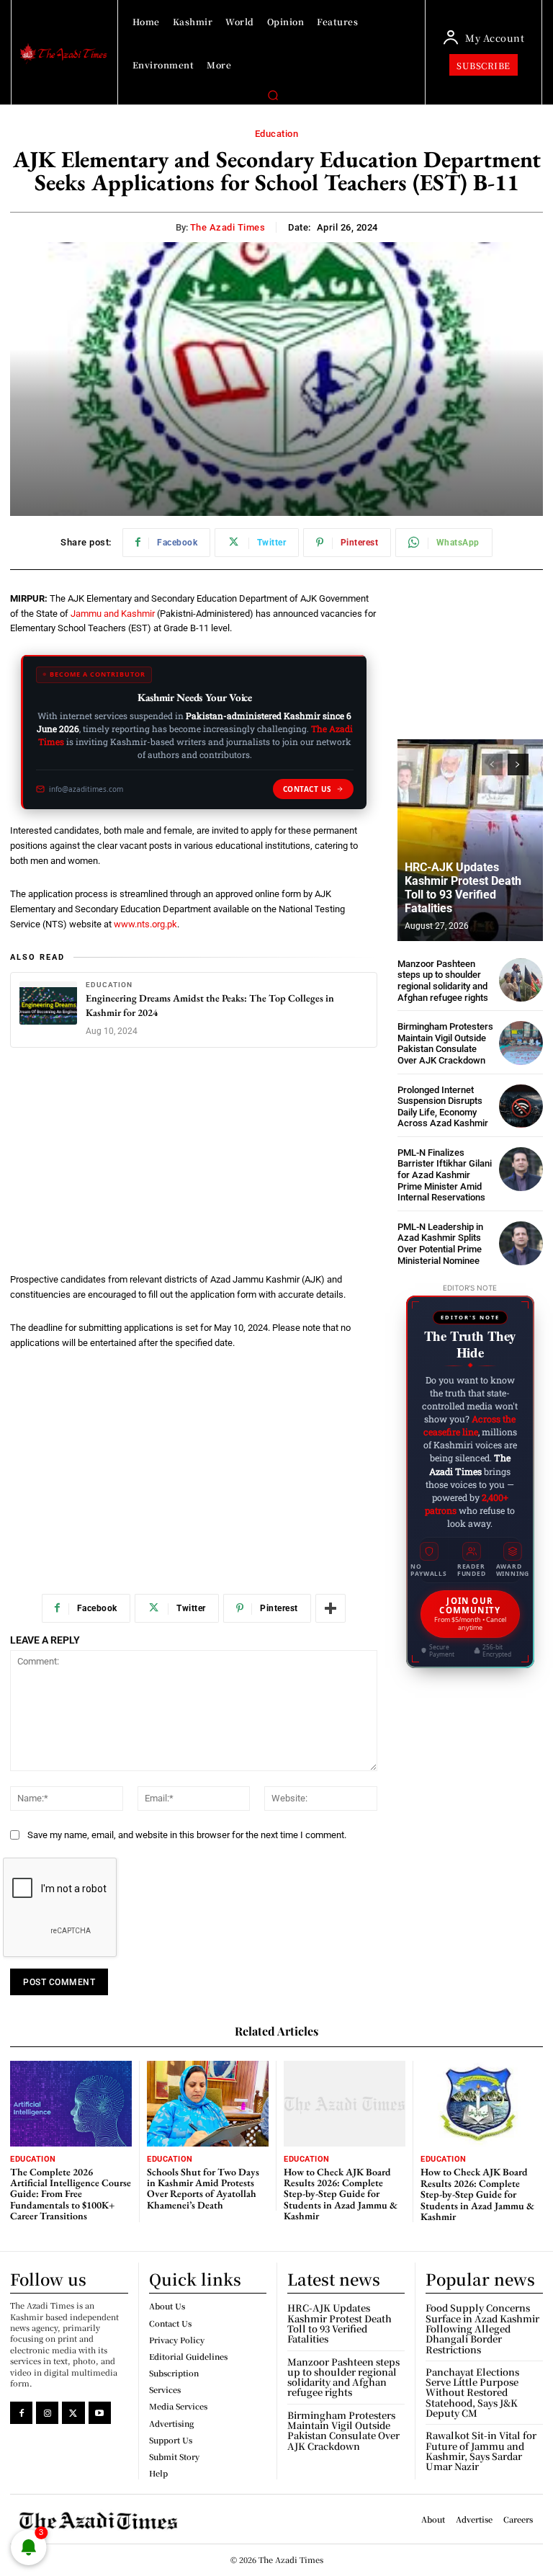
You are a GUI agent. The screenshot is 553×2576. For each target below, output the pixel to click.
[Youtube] (100, 2413)
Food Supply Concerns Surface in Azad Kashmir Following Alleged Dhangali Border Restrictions (482, 2328)
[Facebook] (21, 2413)
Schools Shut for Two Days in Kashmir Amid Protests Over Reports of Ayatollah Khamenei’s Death (203, 2188)
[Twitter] (73, 2413)
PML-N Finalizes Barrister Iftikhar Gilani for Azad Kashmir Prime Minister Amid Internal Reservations (445, 1175)
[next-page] (518, 765)
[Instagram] (47, 2413)
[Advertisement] (194, 1166)
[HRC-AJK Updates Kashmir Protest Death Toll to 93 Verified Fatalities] (470, 840)
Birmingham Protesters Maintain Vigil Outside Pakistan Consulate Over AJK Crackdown (445, 1043)
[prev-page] (492, 765)
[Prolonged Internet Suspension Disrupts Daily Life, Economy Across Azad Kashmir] (521, 1106)
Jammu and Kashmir (113, 614)
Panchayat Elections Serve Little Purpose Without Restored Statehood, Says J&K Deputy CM (472, 2392)
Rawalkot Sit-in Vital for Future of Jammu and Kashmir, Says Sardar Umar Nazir (481, 2451)
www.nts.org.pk (145, 924)
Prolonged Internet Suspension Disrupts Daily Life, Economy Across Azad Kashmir (443, 1107)
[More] (331, 1608)
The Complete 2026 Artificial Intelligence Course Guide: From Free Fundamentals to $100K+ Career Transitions (71, 2194)
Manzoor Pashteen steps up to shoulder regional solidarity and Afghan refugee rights (443, 981)
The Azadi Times (228, 227)
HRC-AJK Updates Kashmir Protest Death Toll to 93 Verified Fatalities (463, 888)
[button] (273, 95)
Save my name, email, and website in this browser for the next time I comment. (187, 1835)
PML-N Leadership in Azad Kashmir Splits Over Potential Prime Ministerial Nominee (440, 1244)
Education (277, 134)
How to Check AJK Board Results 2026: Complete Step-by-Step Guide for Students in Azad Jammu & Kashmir (341, 2194)
